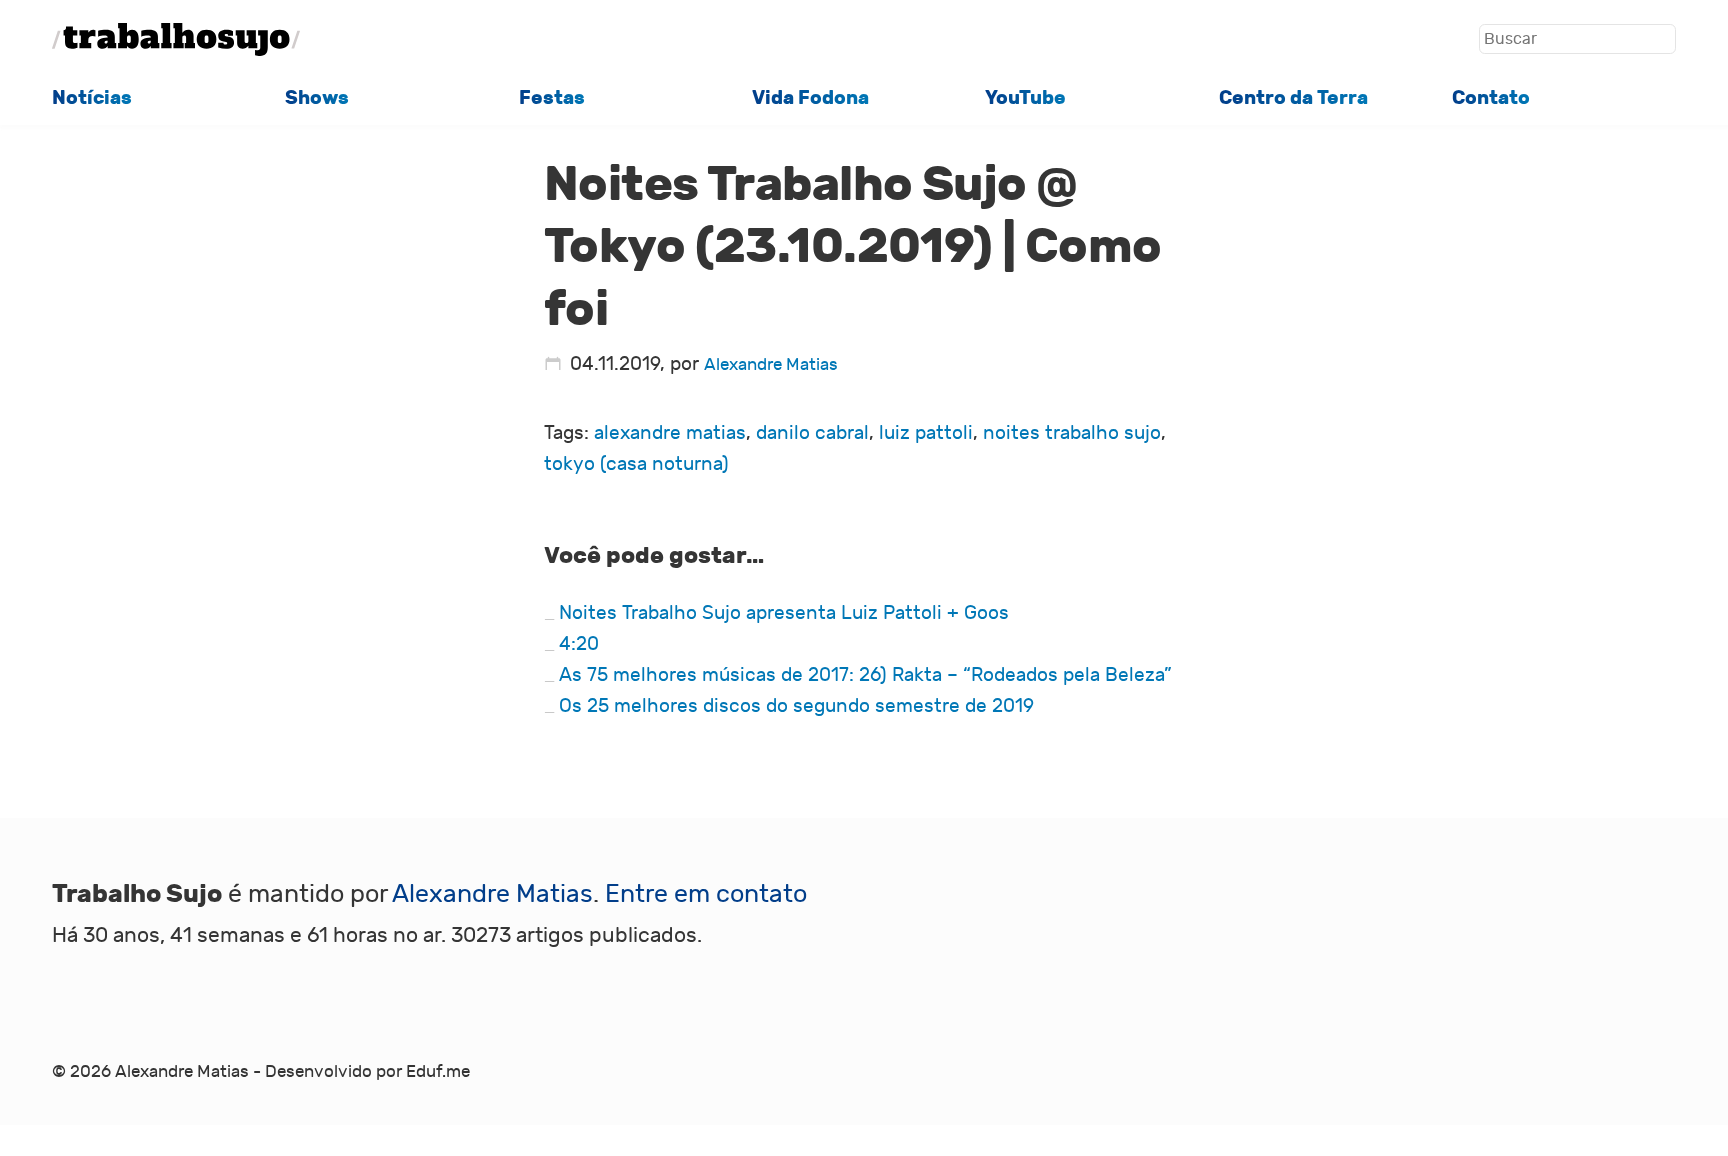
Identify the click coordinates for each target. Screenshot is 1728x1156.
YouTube (1025, 97)
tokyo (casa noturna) (636, 464)
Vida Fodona (810, 97)
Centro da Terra (1293, 97)
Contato (1491, 97)
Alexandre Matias (771, 365)
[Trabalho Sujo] (176, 39)
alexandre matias (670, 433)
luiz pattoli (926, 433)
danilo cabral (812, 433)
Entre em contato (706, 894)
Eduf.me (438, 1072)
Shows (317, 97)
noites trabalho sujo (1072, 433)
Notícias (92, 97)
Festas (552, 97)
